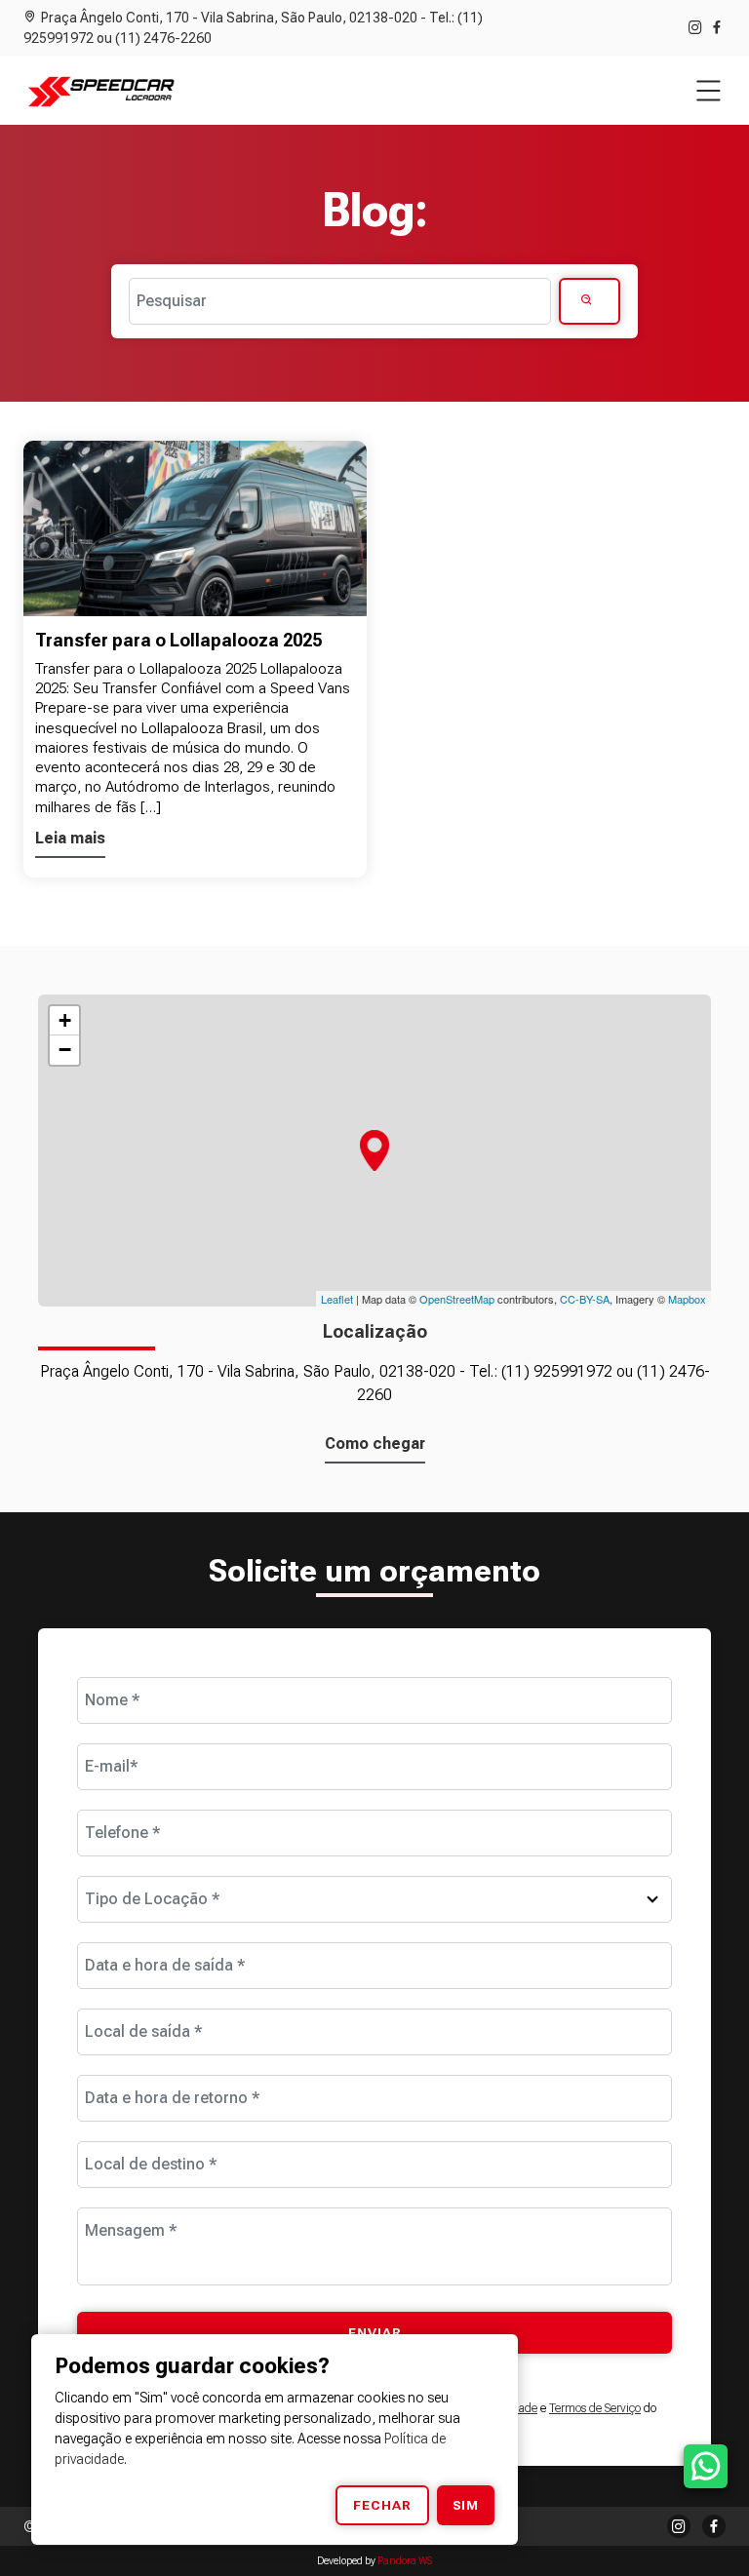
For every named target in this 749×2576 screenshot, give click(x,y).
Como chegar (375, 1444)
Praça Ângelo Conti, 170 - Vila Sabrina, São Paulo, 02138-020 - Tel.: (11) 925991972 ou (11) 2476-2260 (253, 28)
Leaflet (337, 1299)
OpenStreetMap (457, 1299)
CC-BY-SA (585, 1299)
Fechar (382, 2505)
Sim (466, 2505)
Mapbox (687, 1299)
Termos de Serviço (595, 2408)
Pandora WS (405, 2561)
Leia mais (70, 838)
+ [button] (65, 1020)
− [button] (65, 1050)
